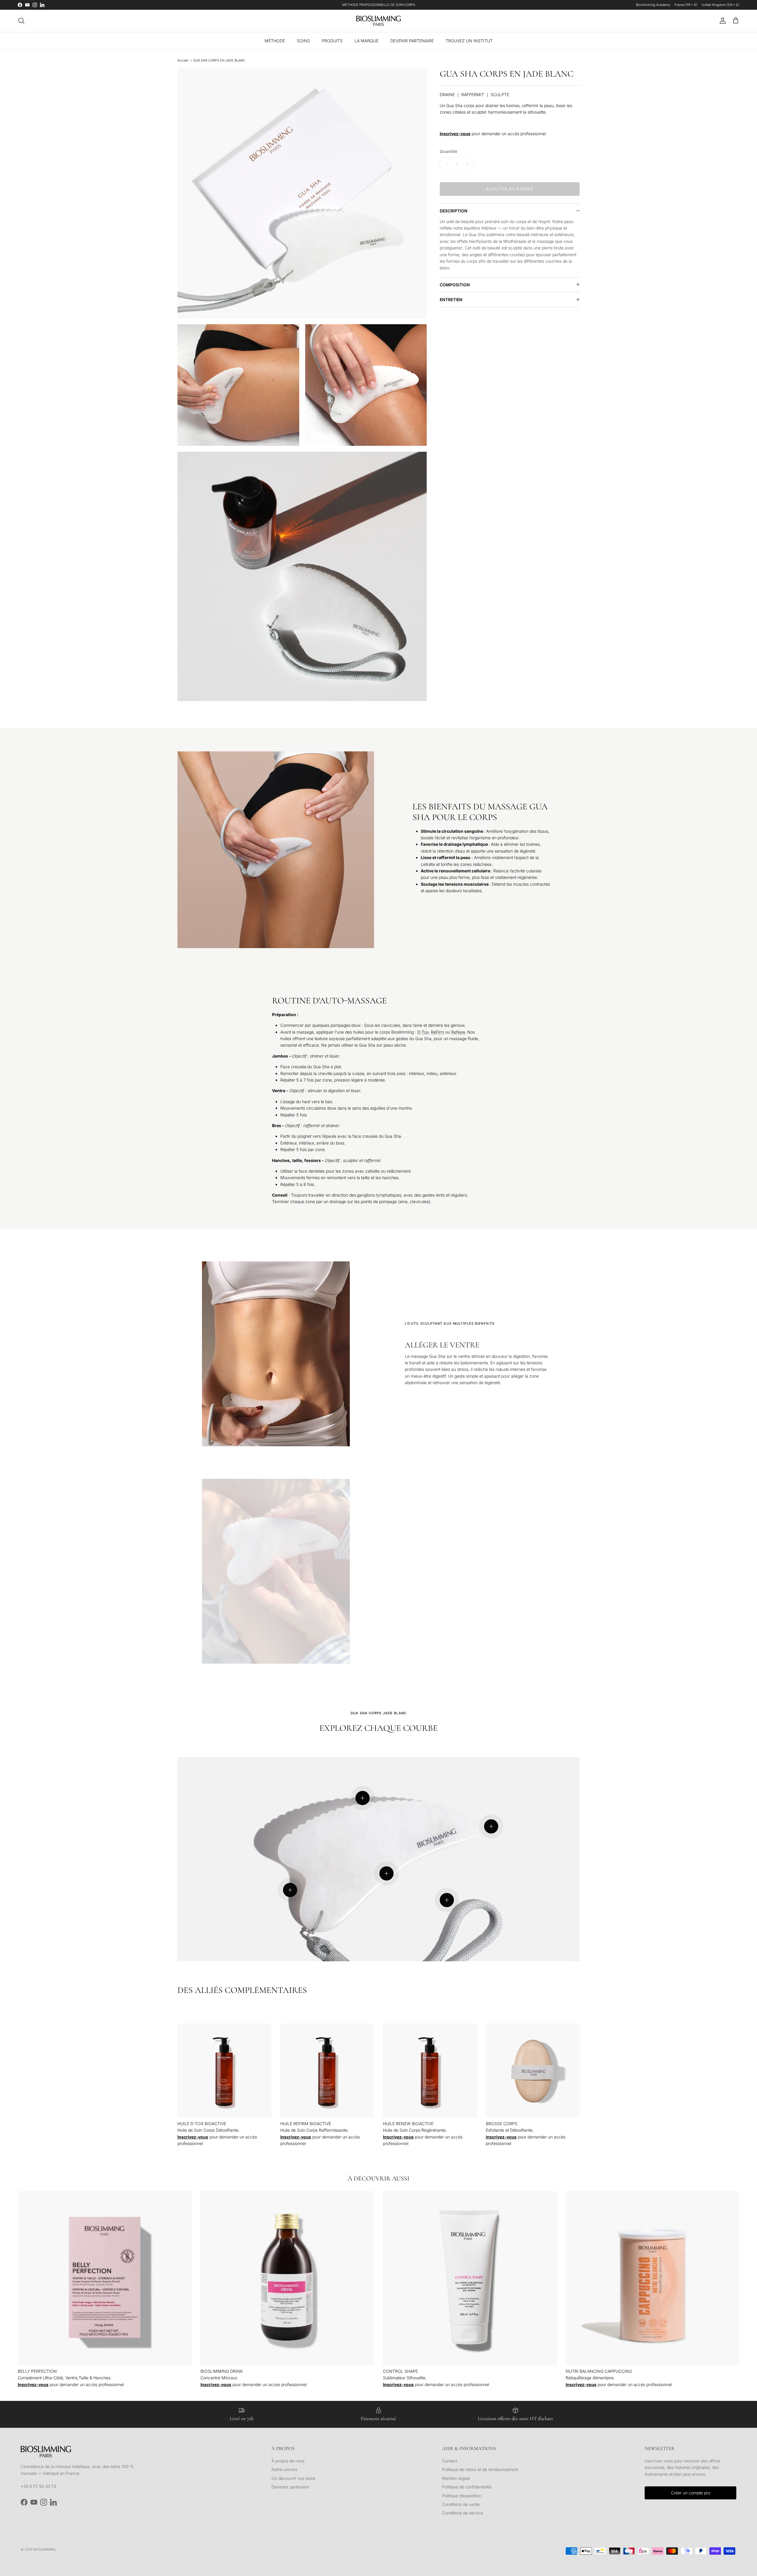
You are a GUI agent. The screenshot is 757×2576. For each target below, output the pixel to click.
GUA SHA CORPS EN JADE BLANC (219, 60)
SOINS (303, 41)
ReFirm (437, 1032)
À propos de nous (288, 2461)
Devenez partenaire (290, 2487)
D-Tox (423, 1032)
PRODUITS (332, 41)
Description (454, 211)
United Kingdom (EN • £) (720, 5)
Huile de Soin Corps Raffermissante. (314, 2127)
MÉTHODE (275, 41)
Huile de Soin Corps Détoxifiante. (208, 2127)
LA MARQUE (367, 41)
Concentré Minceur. (222, 2374)
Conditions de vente (461, 2504)
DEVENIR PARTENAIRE (412, 41)
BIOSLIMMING (45, 2549)
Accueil (183, 60)
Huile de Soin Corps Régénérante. (415, 2127)
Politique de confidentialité (467, 2487)
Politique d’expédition (462, 2496)
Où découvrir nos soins (293, 2478)
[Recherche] (21, 21)
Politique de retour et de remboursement (480, 2469)
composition (455, 285)
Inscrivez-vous (455, 134)
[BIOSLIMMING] (378, 21)
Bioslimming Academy (653, 5)
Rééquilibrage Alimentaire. (599, 2374)
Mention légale (456, 2478)
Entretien (451, 300)
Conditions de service (462, 2513)
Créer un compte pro (691, 2493)
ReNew (458, 1032)
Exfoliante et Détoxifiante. (510, 2127)
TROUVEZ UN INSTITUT (469, 41)
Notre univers (284, 2469)
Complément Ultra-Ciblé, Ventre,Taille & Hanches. (65, 2374)
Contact (449, 2461)
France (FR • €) (686, 5)
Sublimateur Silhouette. (405, 2374)
